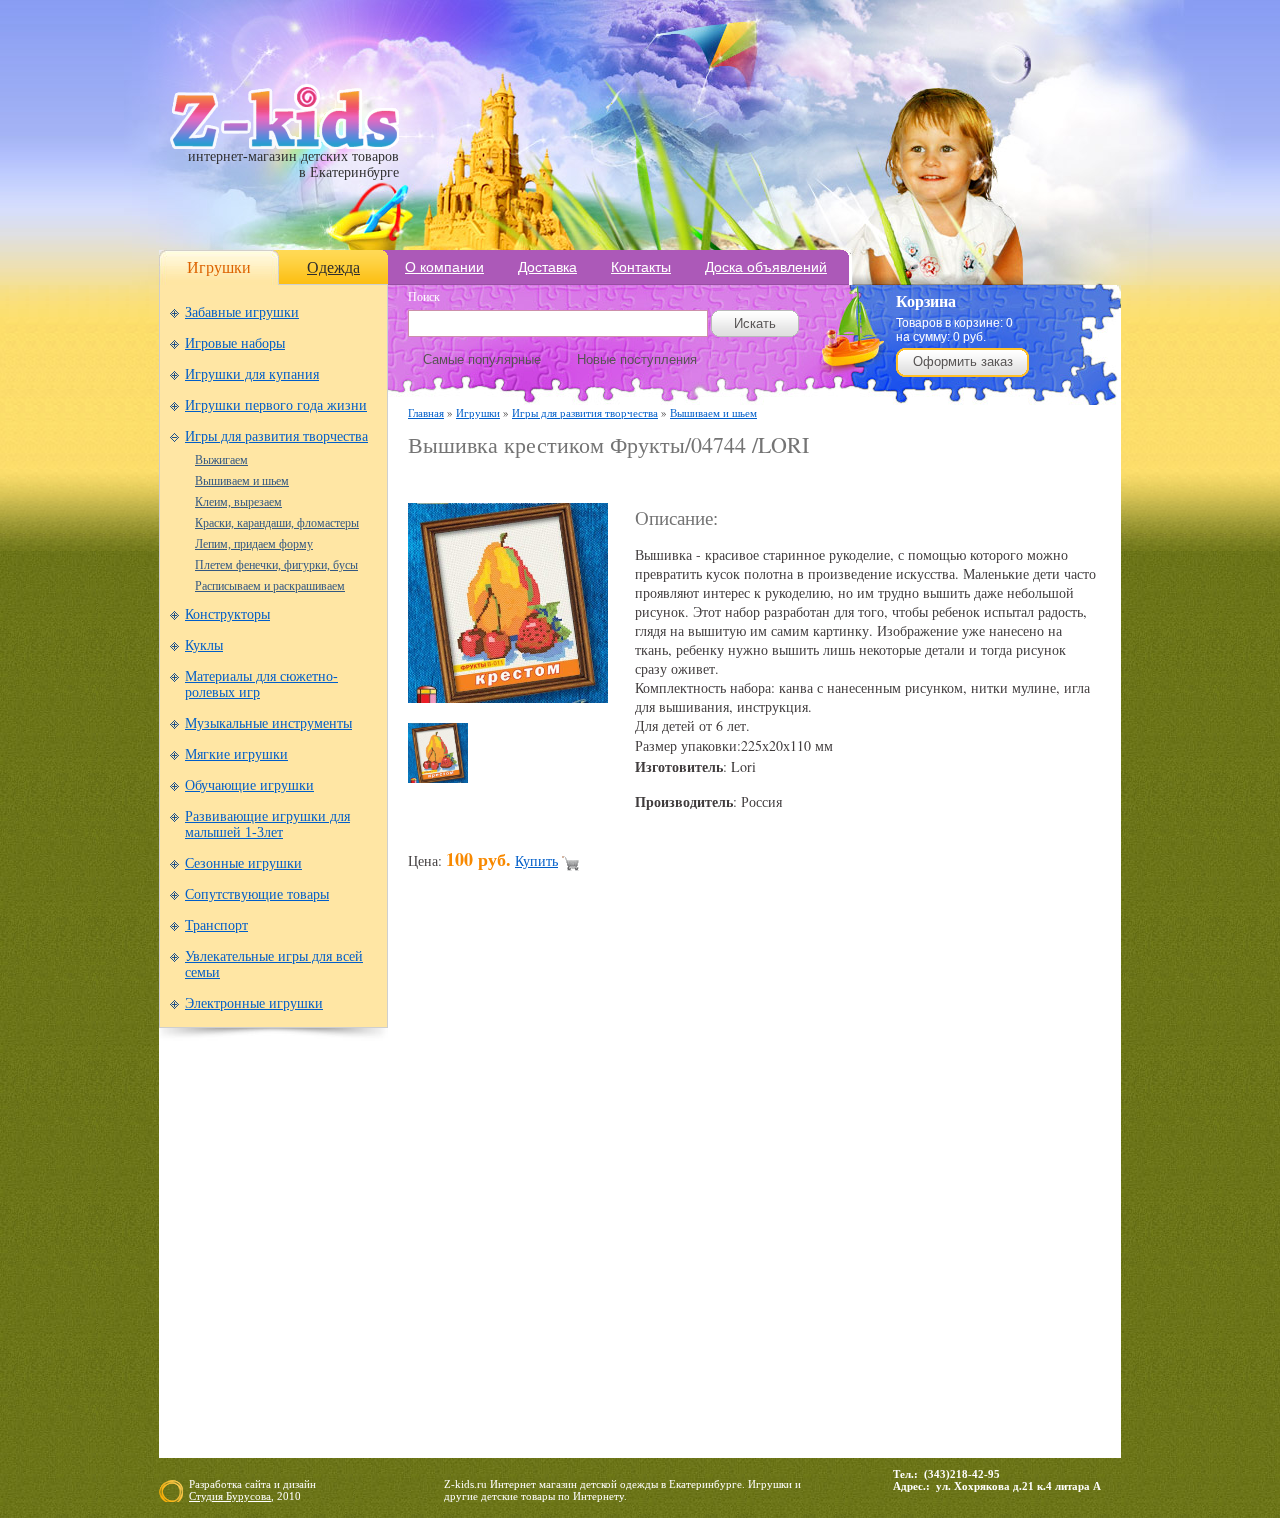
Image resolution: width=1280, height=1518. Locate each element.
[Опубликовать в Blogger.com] (424, 1188)
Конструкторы (227, 614)
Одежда (333, 267)
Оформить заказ (963, 361)
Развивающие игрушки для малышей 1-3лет (267, 824)
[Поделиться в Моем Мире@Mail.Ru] (690, 1188)
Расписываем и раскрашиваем (270, 586)
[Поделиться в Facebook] (462, 1188)
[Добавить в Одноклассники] (804, 1188)
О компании (444, 267)
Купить (536, 860)
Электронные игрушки (254, 1003)
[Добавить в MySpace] (766, 1188)
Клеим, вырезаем (238, 502)
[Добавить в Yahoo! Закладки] (956, 1188)
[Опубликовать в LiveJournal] (652, 1188)
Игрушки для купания (252, 374)
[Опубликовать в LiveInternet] (614, 1188)
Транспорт (216, 925)
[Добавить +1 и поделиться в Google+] (576, 1188)
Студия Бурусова (230, 1496)
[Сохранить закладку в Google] (538, 1188)
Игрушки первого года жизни (276, 405)
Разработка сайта (230, 1484)
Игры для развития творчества (276, 436)
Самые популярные (482, 359)
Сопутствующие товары (257, 894)
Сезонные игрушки (243, 863)
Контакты (641, 267)
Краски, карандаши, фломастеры (277, 523)
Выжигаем (221, 460)
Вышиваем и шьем (242, 481)
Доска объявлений (766, 267)
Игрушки (219, 267)
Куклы (204, 645)
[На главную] (284, 144)
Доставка (547, 267)
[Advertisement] (642, 481)
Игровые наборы (235, 343)
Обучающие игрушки (249, 785)
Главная (426, 412)
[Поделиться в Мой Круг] (728, 1188)
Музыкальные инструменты (268, 723)
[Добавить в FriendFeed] (500, 1188)
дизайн (299, 1484)
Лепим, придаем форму (254, 544)
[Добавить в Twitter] (880, 1188)
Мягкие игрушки (236, 754)
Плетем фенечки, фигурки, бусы (276, 565)
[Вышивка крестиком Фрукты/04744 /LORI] (508, 697)
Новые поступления (637, 359)
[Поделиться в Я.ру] (994, 1188)
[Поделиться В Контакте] (918, 1188)
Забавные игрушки (242, 312)
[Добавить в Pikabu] (842, 1188)
